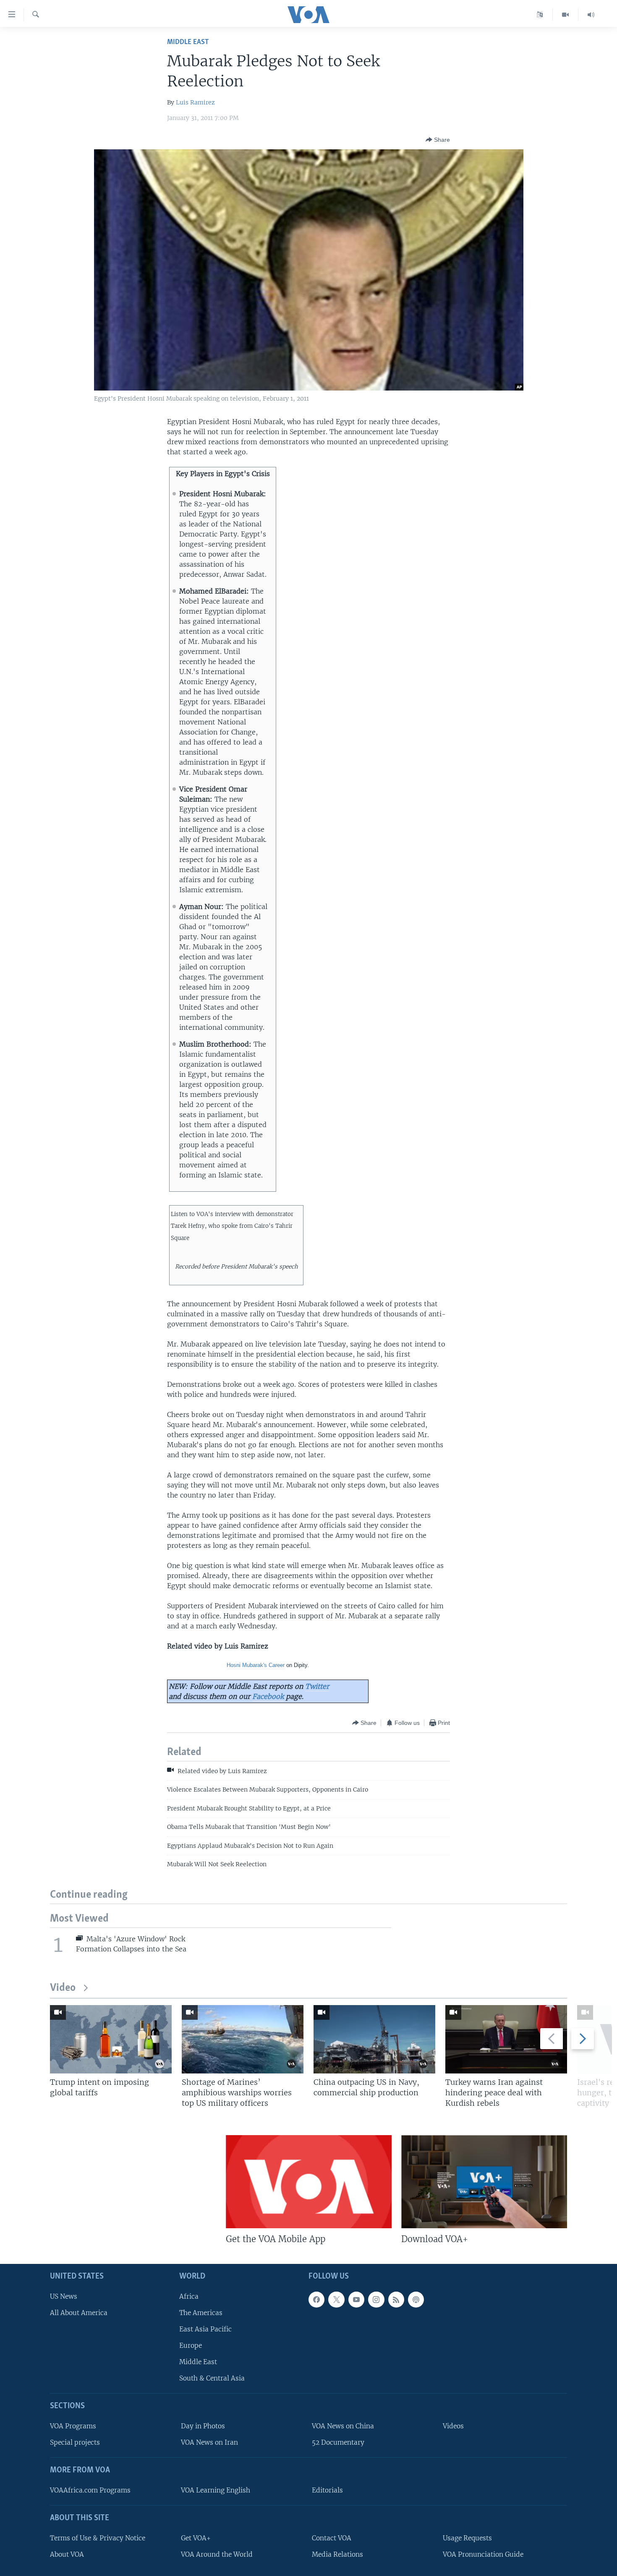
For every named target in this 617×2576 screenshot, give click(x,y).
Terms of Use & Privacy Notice (98, 2538)
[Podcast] (416, 2300)
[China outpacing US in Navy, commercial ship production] (374, 2039)
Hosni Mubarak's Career (256, 1665)
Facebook (268, 1696)
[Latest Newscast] (591, 15)
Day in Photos (203, 2426)
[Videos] (566, 15)
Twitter (317, 1686)
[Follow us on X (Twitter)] (336, 2300)
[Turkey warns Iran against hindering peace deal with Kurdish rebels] (506, 2039)
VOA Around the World (217, 2554)
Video (63, 1988)
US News (64, 2296)
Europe (191, 2345)
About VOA (67, 2554)
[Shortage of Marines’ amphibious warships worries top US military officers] (243, 2039)
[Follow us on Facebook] (316, 2300)
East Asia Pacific (205, 2329)
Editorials (327, 2490)
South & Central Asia (212, 2378)
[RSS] (396, 2300)
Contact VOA (332, 2538)
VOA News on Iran (209, 2442)
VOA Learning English (216, 2490)
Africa (189, 2296)
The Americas (201, 2313)
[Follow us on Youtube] (356, 2300)
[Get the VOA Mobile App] (309, 2182)
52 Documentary (338, 2442)
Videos (453, 2426)
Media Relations (337, 2554)
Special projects (75, 2442)
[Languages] (540, 15)
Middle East (188, 42)
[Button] (438, 140)
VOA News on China (343, 2426)
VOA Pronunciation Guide (483, 2554)
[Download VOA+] (484, 2182)
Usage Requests (467, 2538)
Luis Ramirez (195, 102)
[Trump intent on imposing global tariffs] (111, 2039)
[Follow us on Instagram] (376, 2300)
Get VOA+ (196, 2538)
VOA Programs (73, 2426)
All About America (79, 2313)
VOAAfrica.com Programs (90, 2490)
